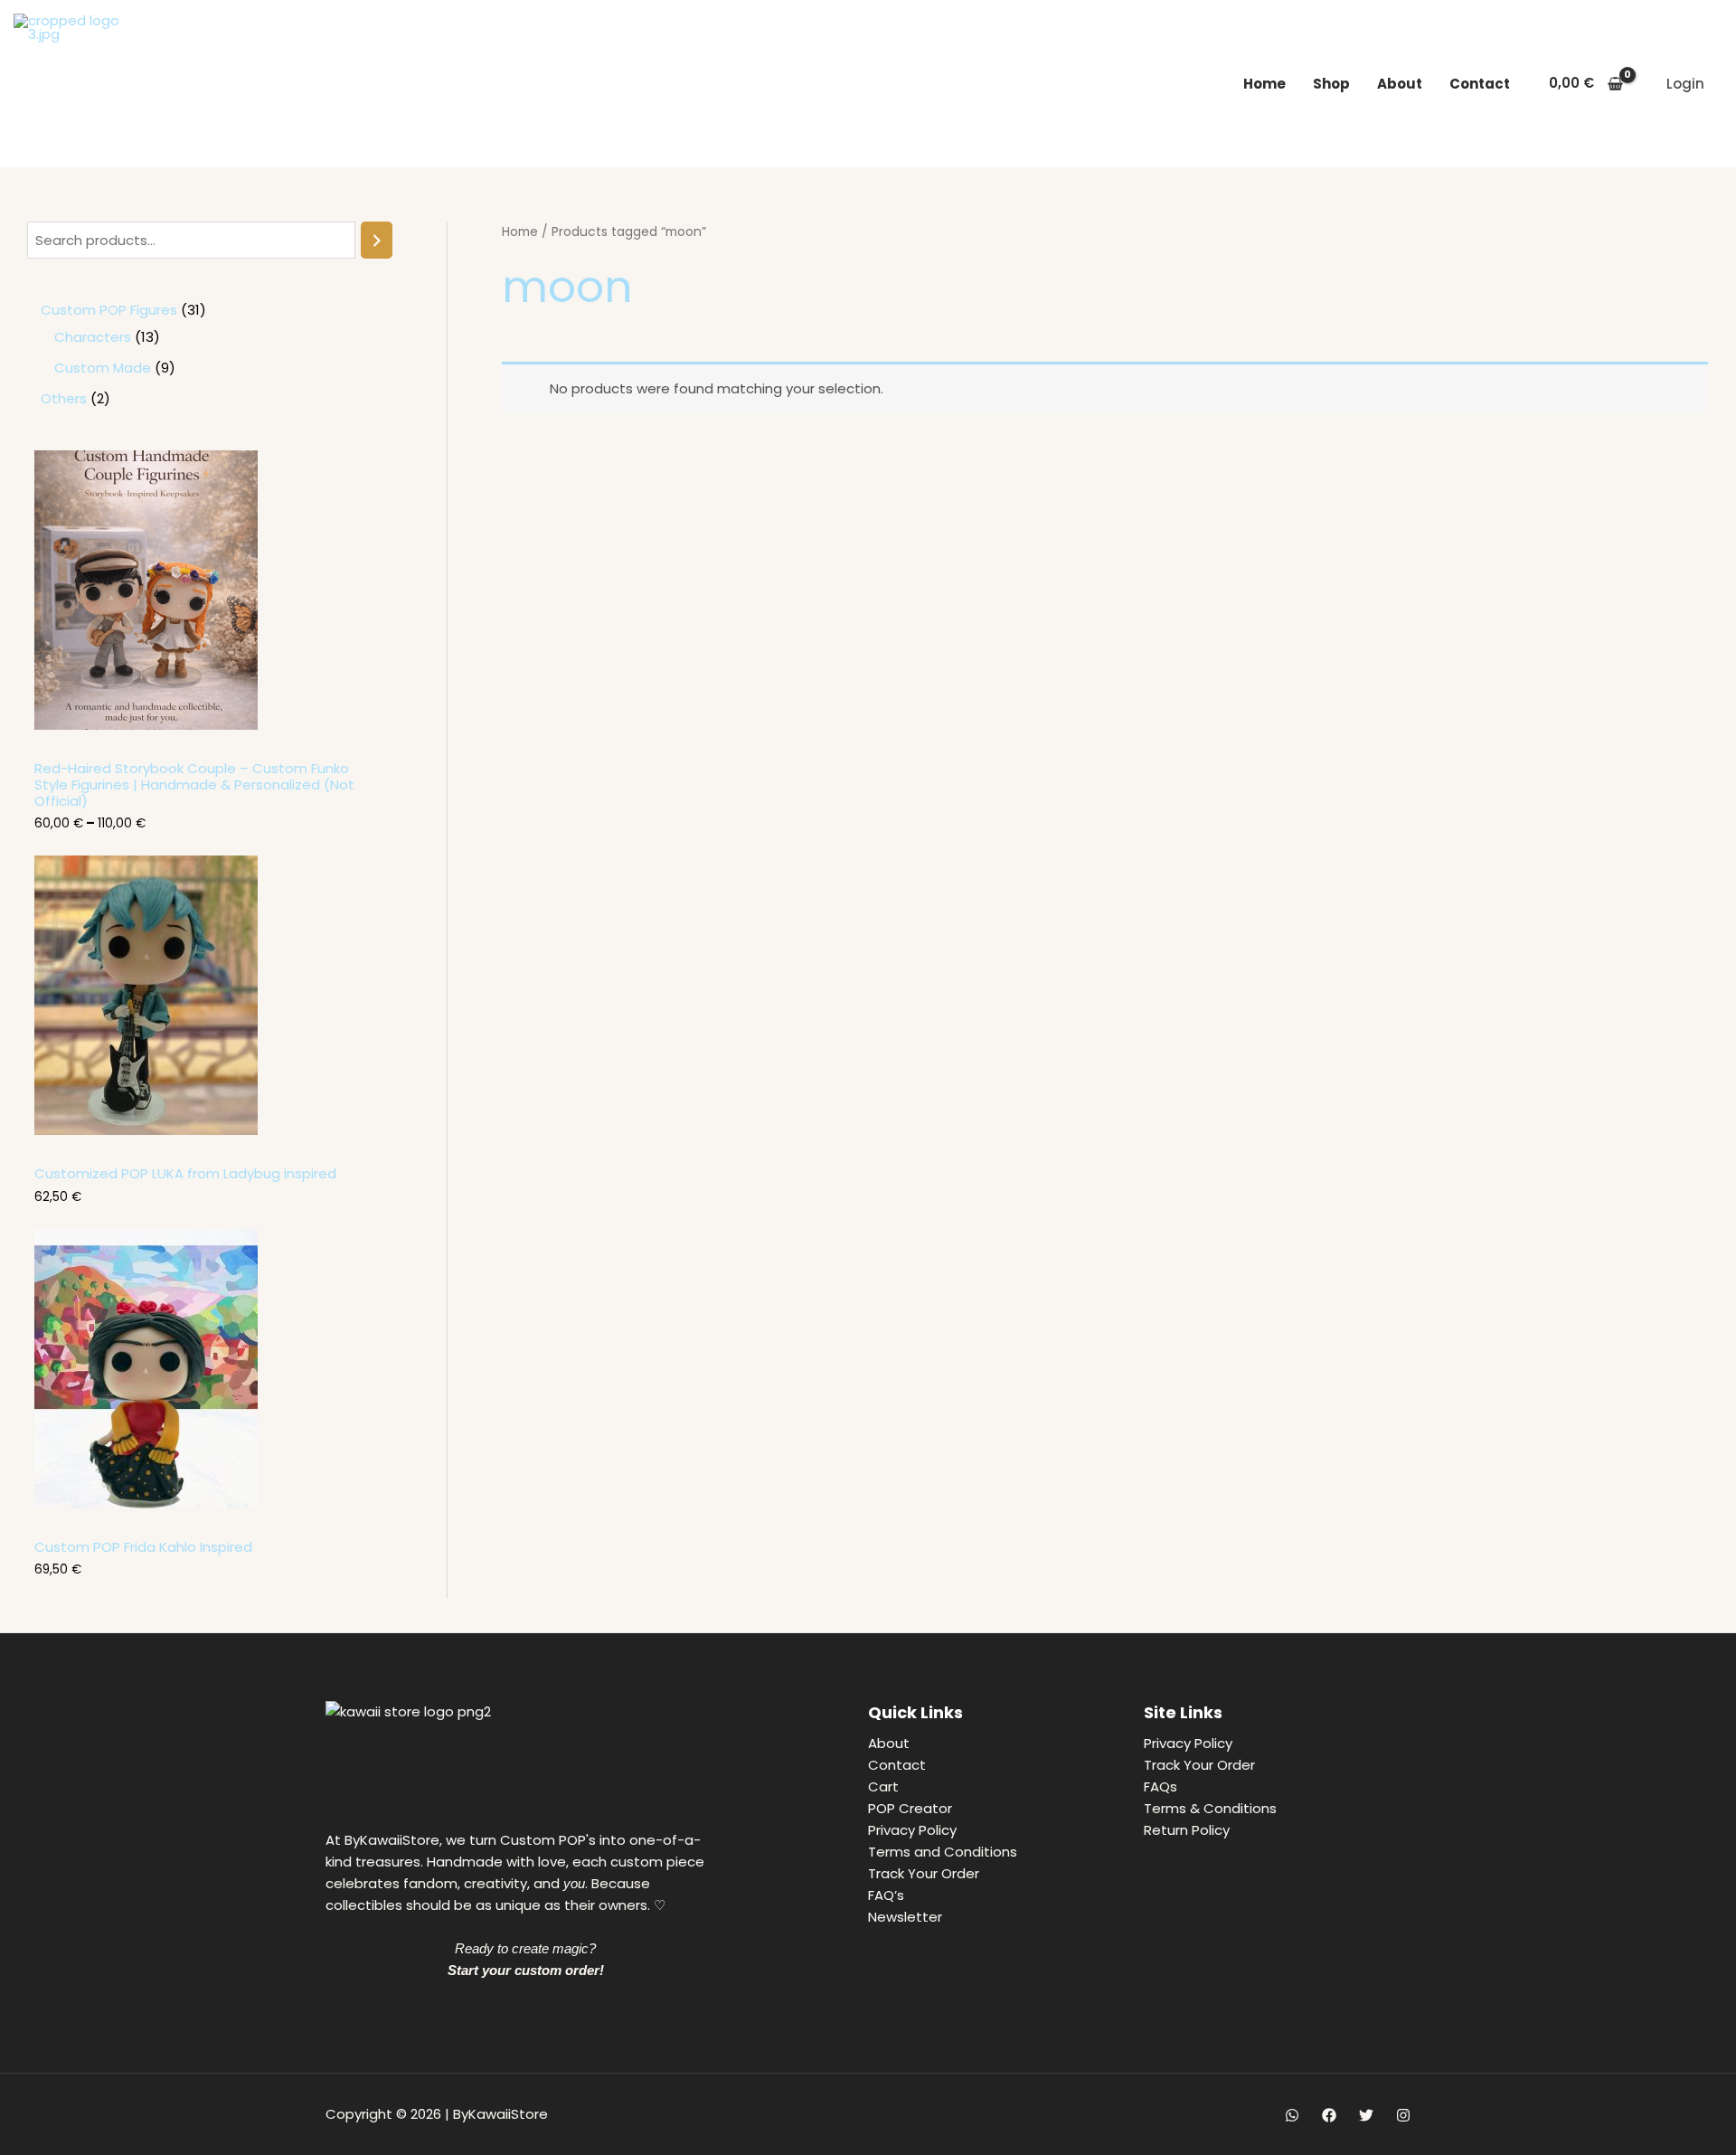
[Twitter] (1366, 2115)
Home (1264, 84)
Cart (883, 1786)
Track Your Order (924, 1873)
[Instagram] (1403, 2115)
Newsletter (905, 1917)
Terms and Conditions (943, 1852)
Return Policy (1187, 1830)
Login (1685, 84)
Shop (1331, 84)
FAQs (1160, 1786)
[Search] (377, 240)
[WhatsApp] (1292, 2115)
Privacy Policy (912, 1830)
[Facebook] (1329, 2115)
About (1400, 84)
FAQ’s (886, 1895)
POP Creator (910, 1808)
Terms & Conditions (1210, 1808)
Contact (1480, 84)
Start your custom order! (526, 1970)
